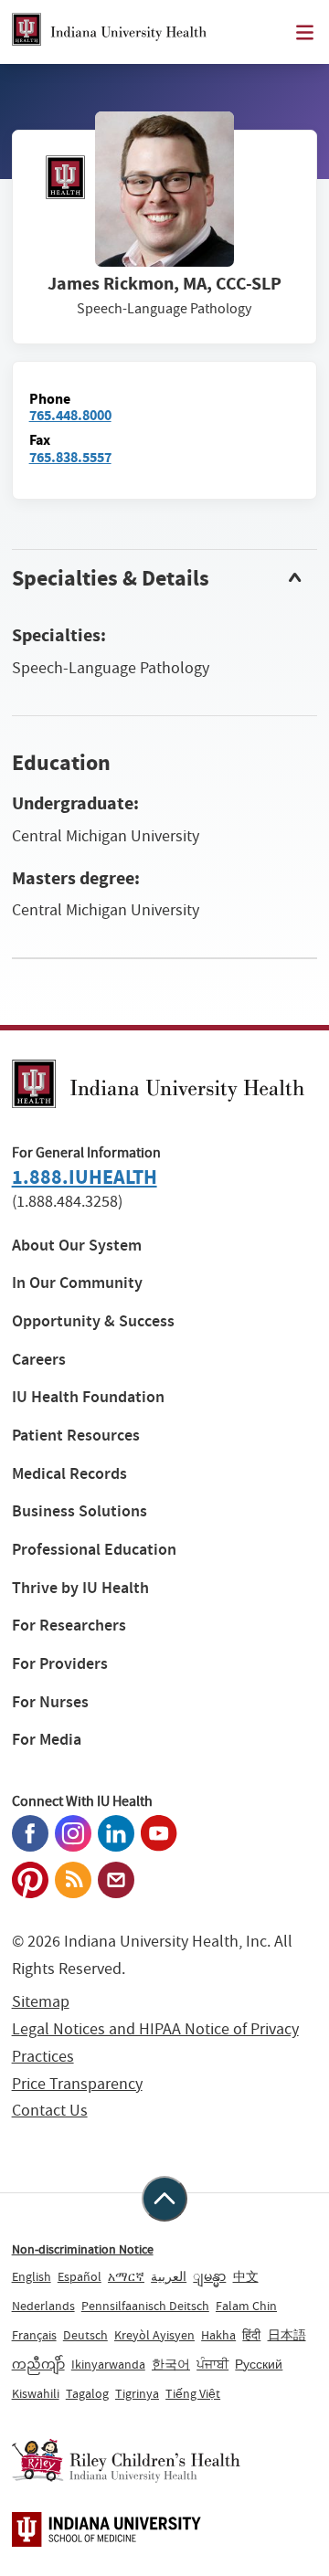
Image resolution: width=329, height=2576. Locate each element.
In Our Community (77, 1283)
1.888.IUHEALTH (85, 1177)
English (32, 2276)
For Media (47, 1740)
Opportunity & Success (93, 1321)
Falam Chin (246, 2306)
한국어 (171, 2364)
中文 (246, 2276)
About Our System (77, 1246)
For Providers (60, 1664)
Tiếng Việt (193, 2393)
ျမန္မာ (209, 2276)
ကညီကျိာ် (38, 2364)
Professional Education (94, 1550)
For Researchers (69, 1626)
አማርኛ (126, 2276)
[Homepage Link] (109, 32)
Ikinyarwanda (108, 2364)
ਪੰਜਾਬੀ (212, 2364)
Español (80, 2276)
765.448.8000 (70, 415)
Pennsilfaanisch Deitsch (145, 2306)
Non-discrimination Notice (83, 2249)
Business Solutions (80, 1511)
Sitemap (41, 2002)
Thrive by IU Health (80, 1588)
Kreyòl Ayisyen (154, 2335)
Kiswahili (36, 2393)
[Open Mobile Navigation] (305, 32)
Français (34, 2335)
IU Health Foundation (88, 1397)
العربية (169, 2276)
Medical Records (69, 1474)
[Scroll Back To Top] (164, 2199)
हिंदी (251, 2335)
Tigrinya (137, 2393)
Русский (259, 2364)
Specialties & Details (111, 578)
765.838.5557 (70, 457)
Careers (39, 1360)
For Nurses (50, 1702)
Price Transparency (77, 2084)
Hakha (218, 2335)
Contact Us (50, 2111)
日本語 (287, 2335)
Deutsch (85, 2335)
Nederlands (43, 2306)
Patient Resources (76, 1436)
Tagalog (87, 2393)
